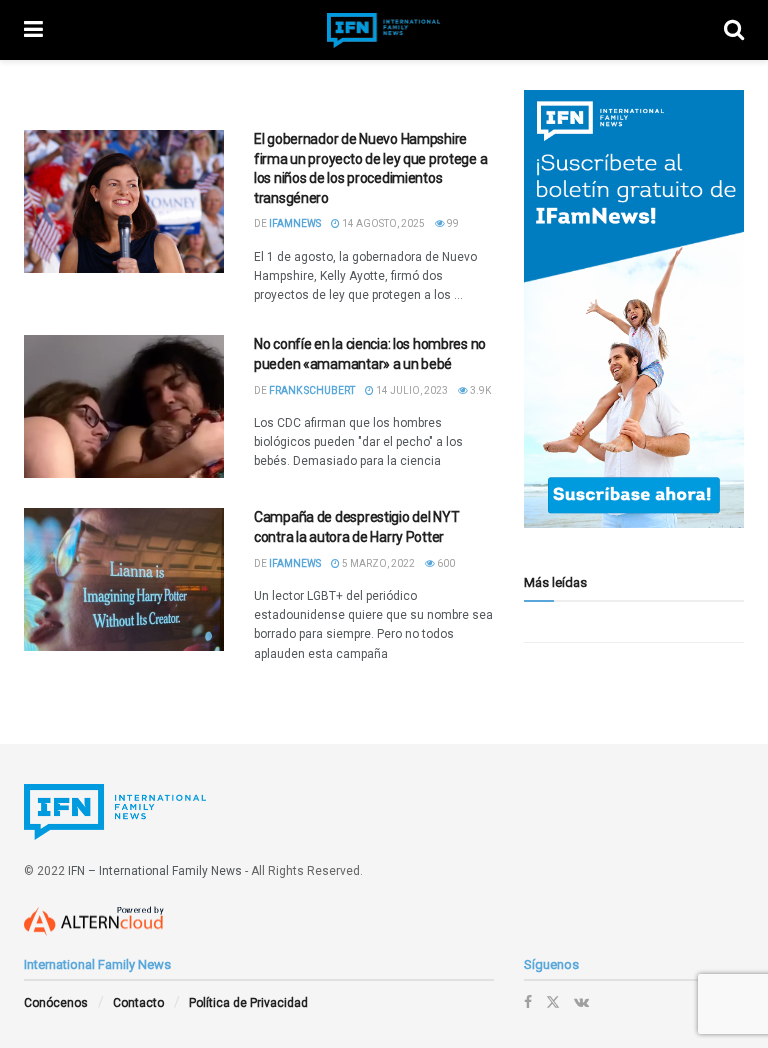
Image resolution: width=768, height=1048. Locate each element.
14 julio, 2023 (411, 390)
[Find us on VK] (581, 1002)
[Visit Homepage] (384, 30)
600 (445, 563)
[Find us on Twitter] (553, 1002)
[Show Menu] (33, 30)
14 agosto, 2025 (382, 223)
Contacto (138, 1003)
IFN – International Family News (155, 871)
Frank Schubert (312, 390)
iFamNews (295, 223)
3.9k (479, 390)
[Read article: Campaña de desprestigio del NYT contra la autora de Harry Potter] (124, 579)
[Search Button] (734, 30)
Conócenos (56, 1003)
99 (452, 223)
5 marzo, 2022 (377, 563)
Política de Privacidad (248, 1003)
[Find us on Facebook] (528, 1002)
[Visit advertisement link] (634, 309)
